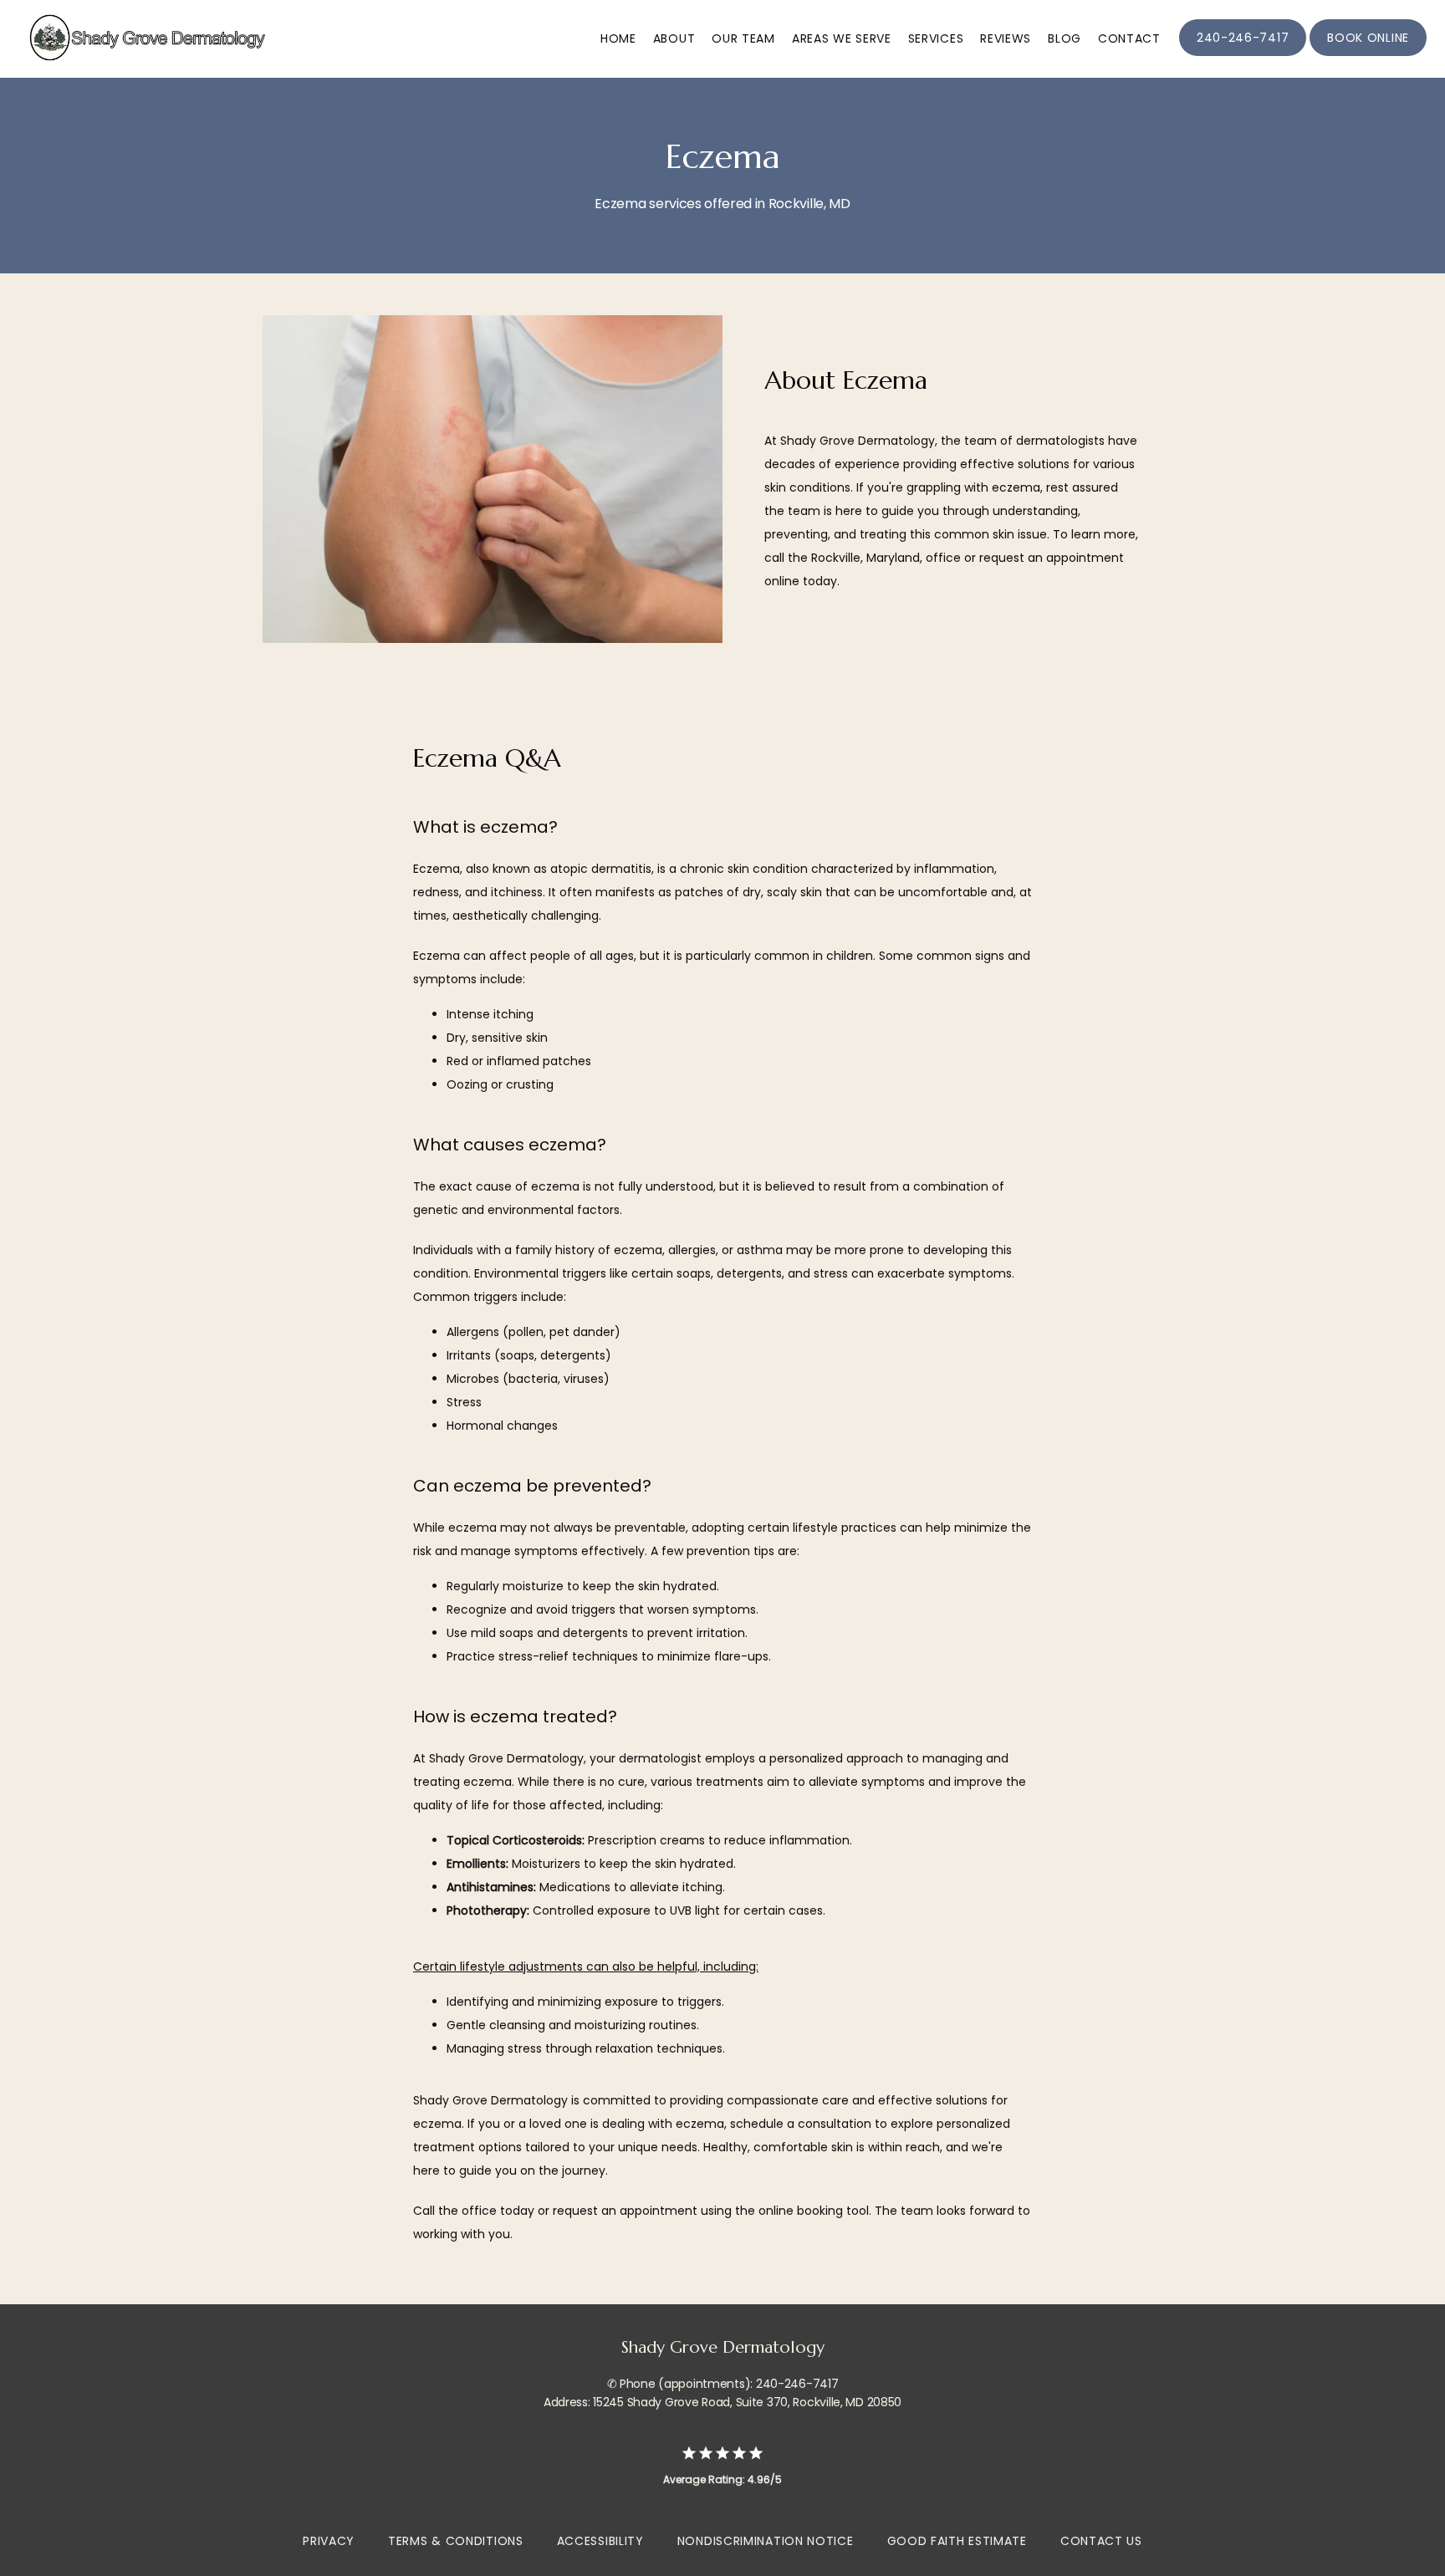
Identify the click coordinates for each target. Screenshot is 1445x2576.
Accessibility (600, 2541)
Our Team (743, 38)
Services (936, 38)
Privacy (329, 2541)
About (674, 38)
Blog (1065, 38)
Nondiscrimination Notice (766, 2541)
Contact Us (1101, 2541)
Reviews (1006, 38)
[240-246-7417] (1243, 54)
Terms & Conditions (456, 2541)
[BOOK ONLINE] (1368, 54)
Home (618, 38)
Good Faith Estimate (957, 2541)
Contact (1129, 38)
